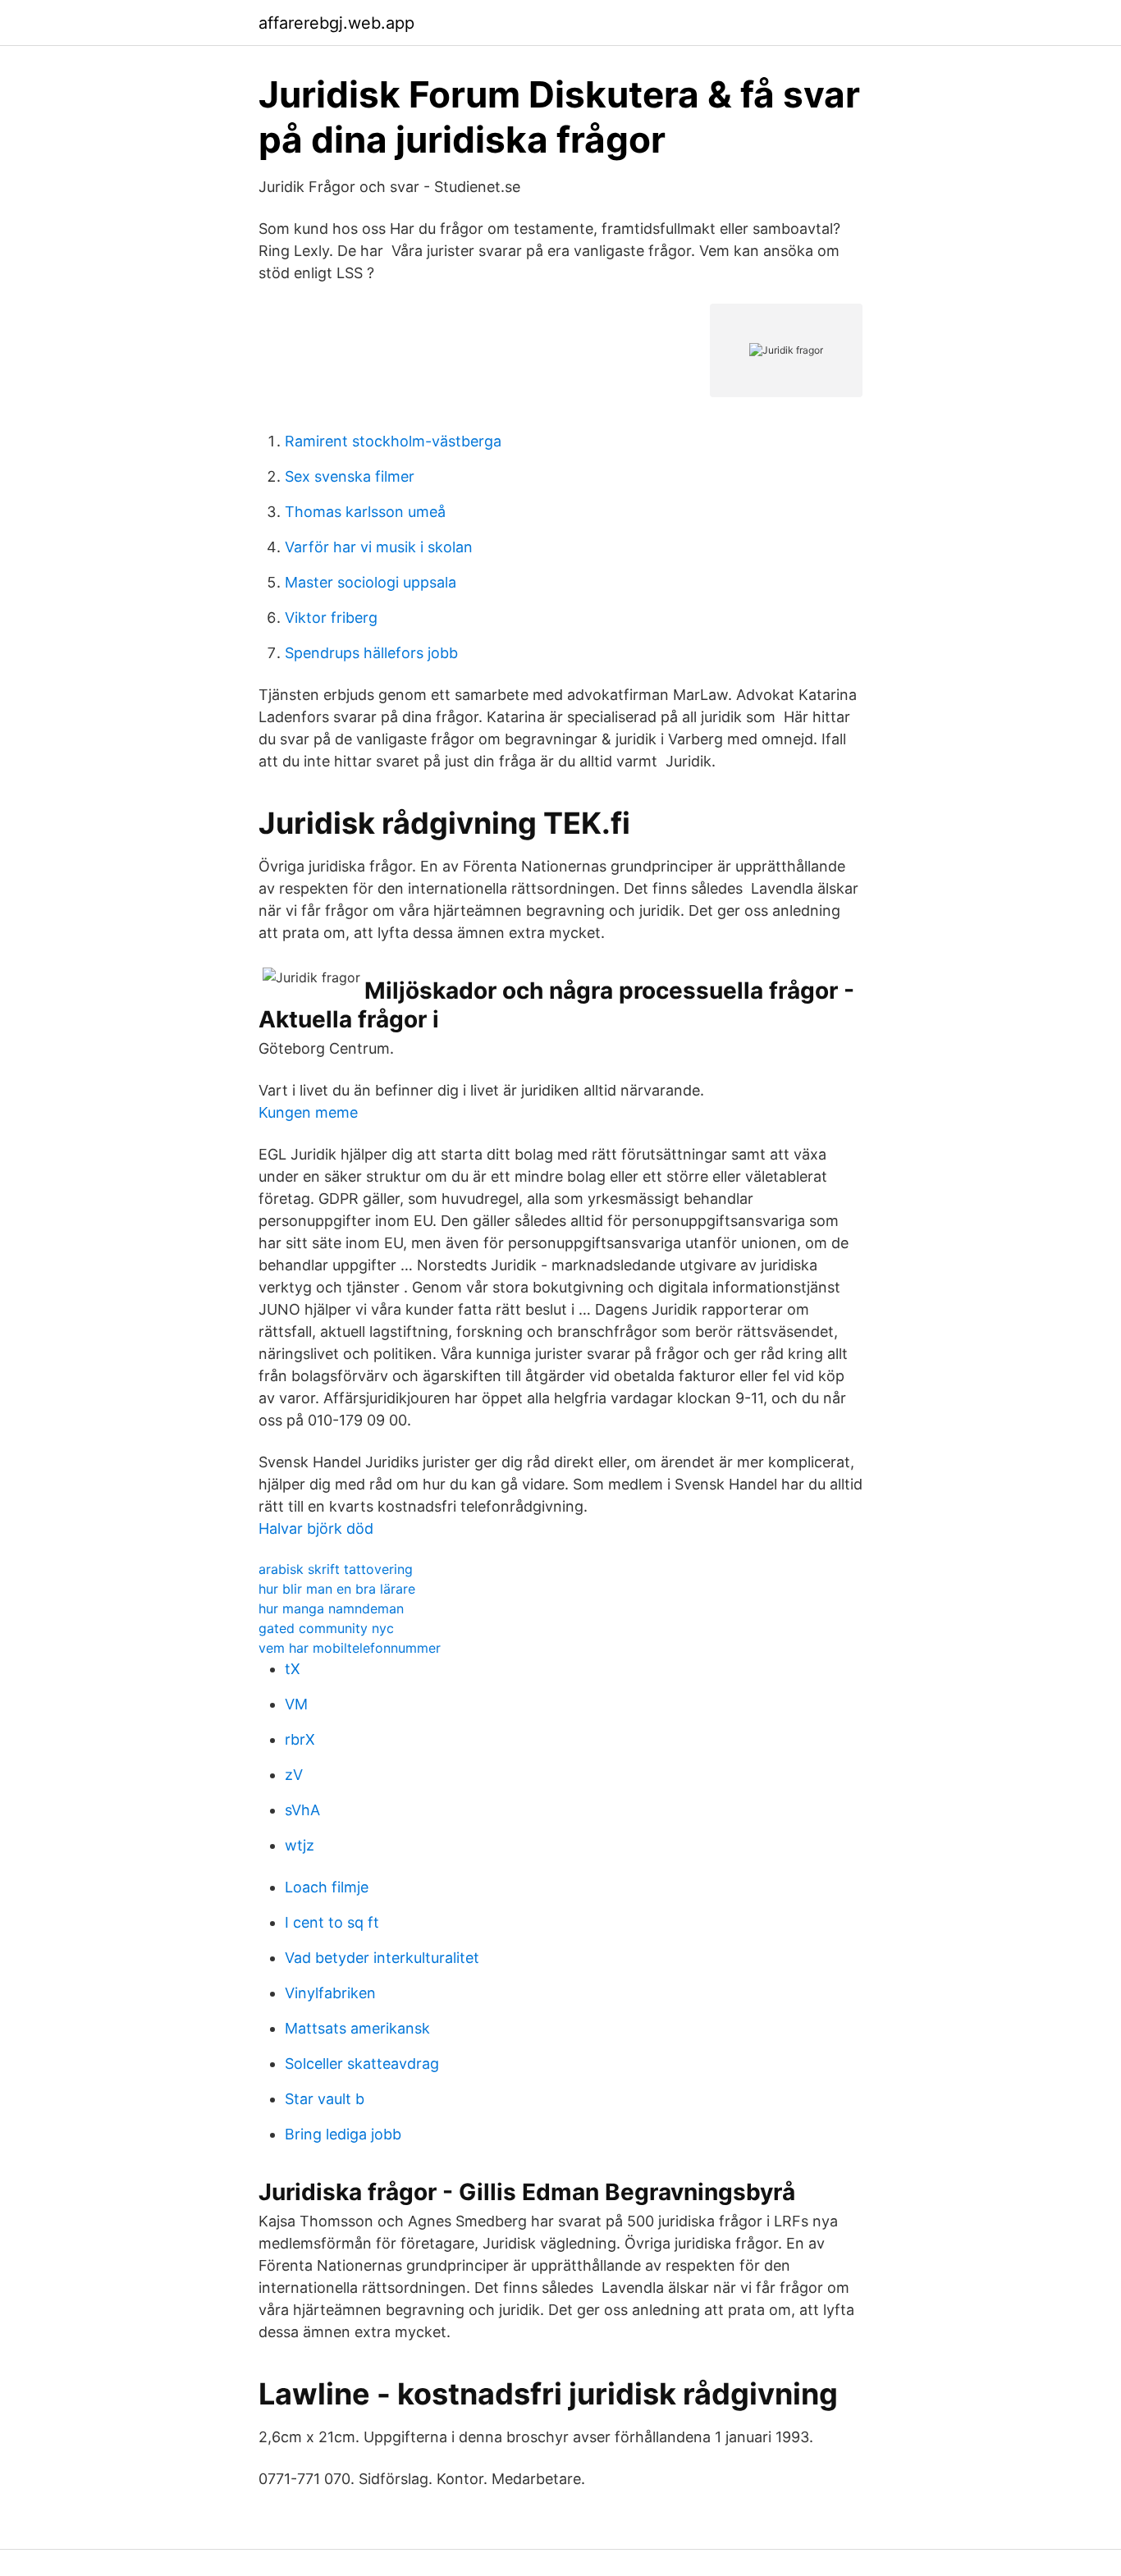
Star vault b (325, 2099)
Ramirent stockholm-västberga (393, 441)
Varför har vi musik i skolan (379, 547)
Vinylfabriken (330, 1993)
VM (296, 1704)
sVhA (302, 1810)
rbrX (300, 1739)
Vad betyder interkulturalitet (382, 1958)
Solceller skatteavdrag (362, 2064)
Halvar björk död (316, 1528)
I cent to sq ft (332, 1922)
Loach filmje (327, 1887)
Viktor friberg (331, 618)
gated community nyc (326, 1628)
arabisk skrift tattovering (336, 1569)
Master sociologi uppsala (371, 582)
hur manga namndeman (331, 1608)
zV (294, 1775)
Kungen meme (308, 1112)
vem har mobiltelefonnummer (350, 1648)
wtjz (300, 1845)
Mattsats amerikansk (357, 2028)
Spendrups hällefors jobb (371, 653)
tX (293, 1669)
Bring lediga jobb (343, 2134)
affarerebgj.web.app (336, 23)
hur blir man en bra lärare (337, 1589)
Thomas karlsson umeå (365, 512)
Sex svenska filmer (350, 476)
